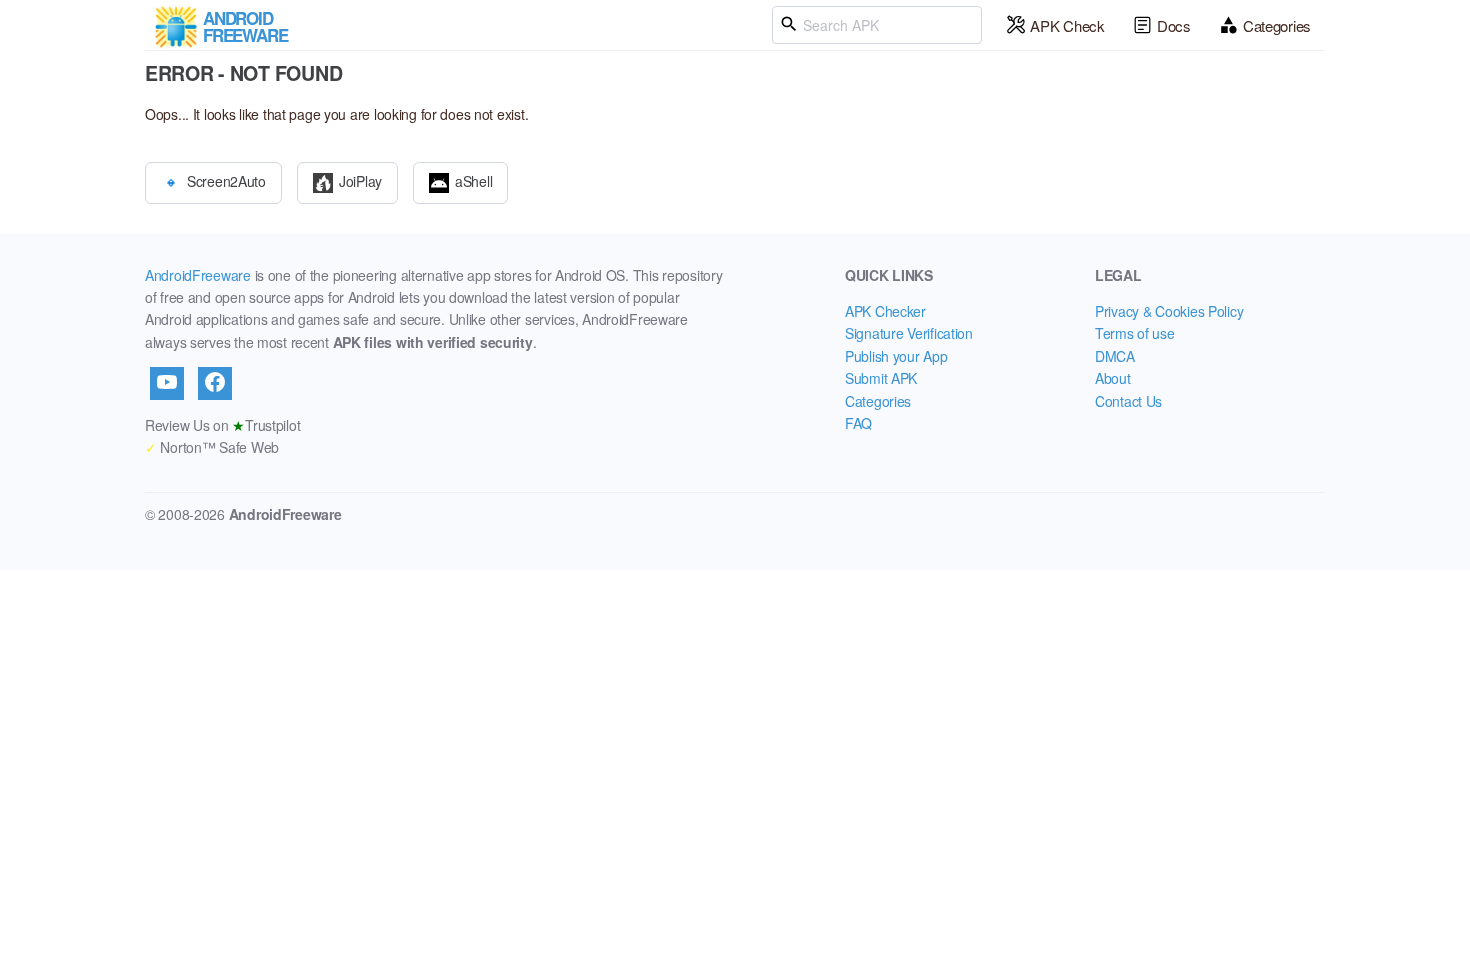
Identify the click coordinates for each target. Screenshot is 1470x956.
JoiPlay (360, 180)
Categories (1277, 25)
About (1113, 378)
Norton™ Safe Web (212, 447)
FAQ (858, 423)
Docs (1174, 25)
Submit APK (881, 378)
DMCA (1115, 356)
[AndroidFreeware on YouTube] (167, 383)
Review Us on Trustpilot (222, 425)
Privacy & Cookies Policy (1169, 311)
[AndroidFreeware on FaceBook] (215, 383)
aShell (473, 180)
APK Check (1067, 25)
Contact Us (1128, 401)
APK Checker (885, 311)
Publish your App (896, 356)
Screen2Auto (226, 180)
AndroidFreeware (198, 275)
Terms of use (1135, 333)
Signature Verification (909, 333)
